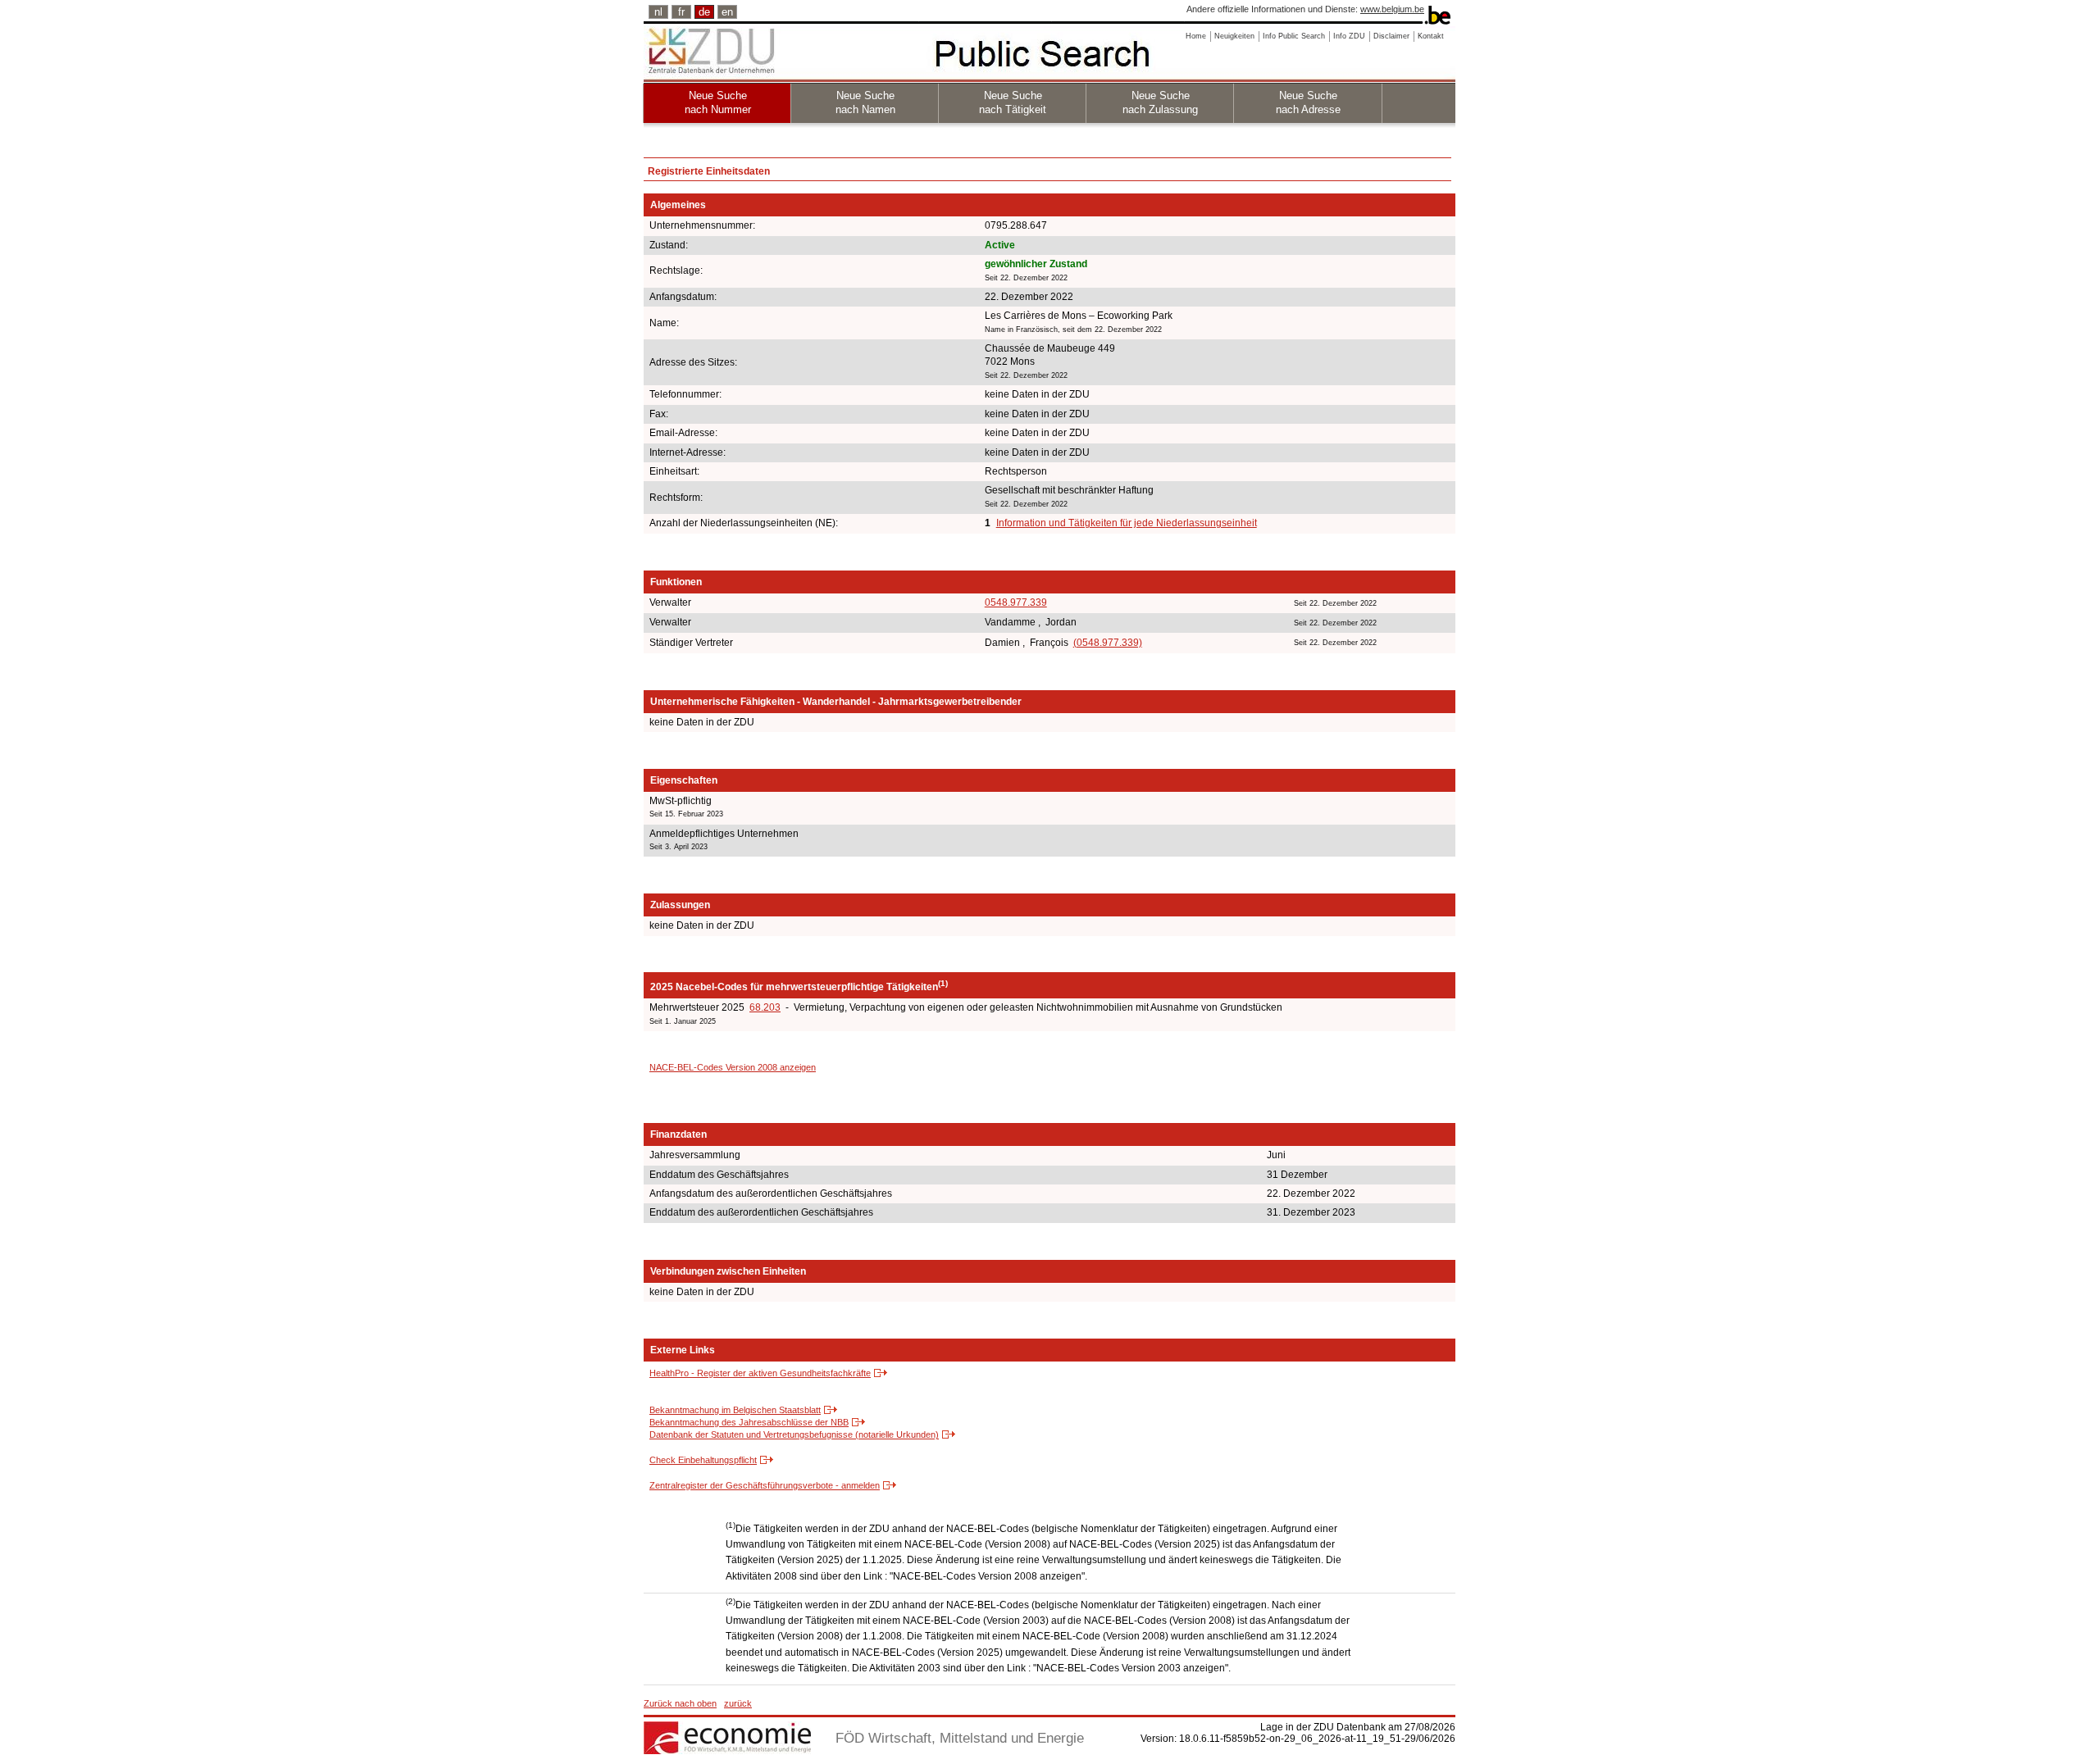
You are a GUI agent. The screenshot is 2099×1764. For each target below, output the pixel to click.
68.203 (765, 1007)
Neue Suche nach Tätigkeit (1013, 102)
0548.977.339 (1016, 602)
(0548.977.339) (1108, 643)
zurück (738, 1703)
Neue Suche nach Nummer (718, 102)
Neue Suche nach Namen (865, 102)
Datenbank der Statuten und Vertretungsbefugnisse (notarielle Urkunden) (794, 1434)
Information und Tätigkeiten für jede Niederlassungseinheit (1127, 523)
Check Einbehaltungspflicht (703, 1460)
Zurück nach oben (680, 1703)
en (727, 12)
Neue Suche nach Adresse (1308, 102)
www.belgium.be (1392, 9)
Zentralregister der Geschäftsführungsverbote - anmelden (765, 1485)
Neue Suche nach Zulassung (1160, 102)
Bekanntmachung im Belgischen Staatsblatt (735, 1410)
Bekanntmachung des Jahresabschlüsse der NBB (749, 1422)
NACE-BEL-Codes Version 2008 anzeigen (733, 1067)
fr (681, 12)
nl (658, 12)
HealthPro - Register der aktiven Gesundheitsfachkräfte (760, 1373)
